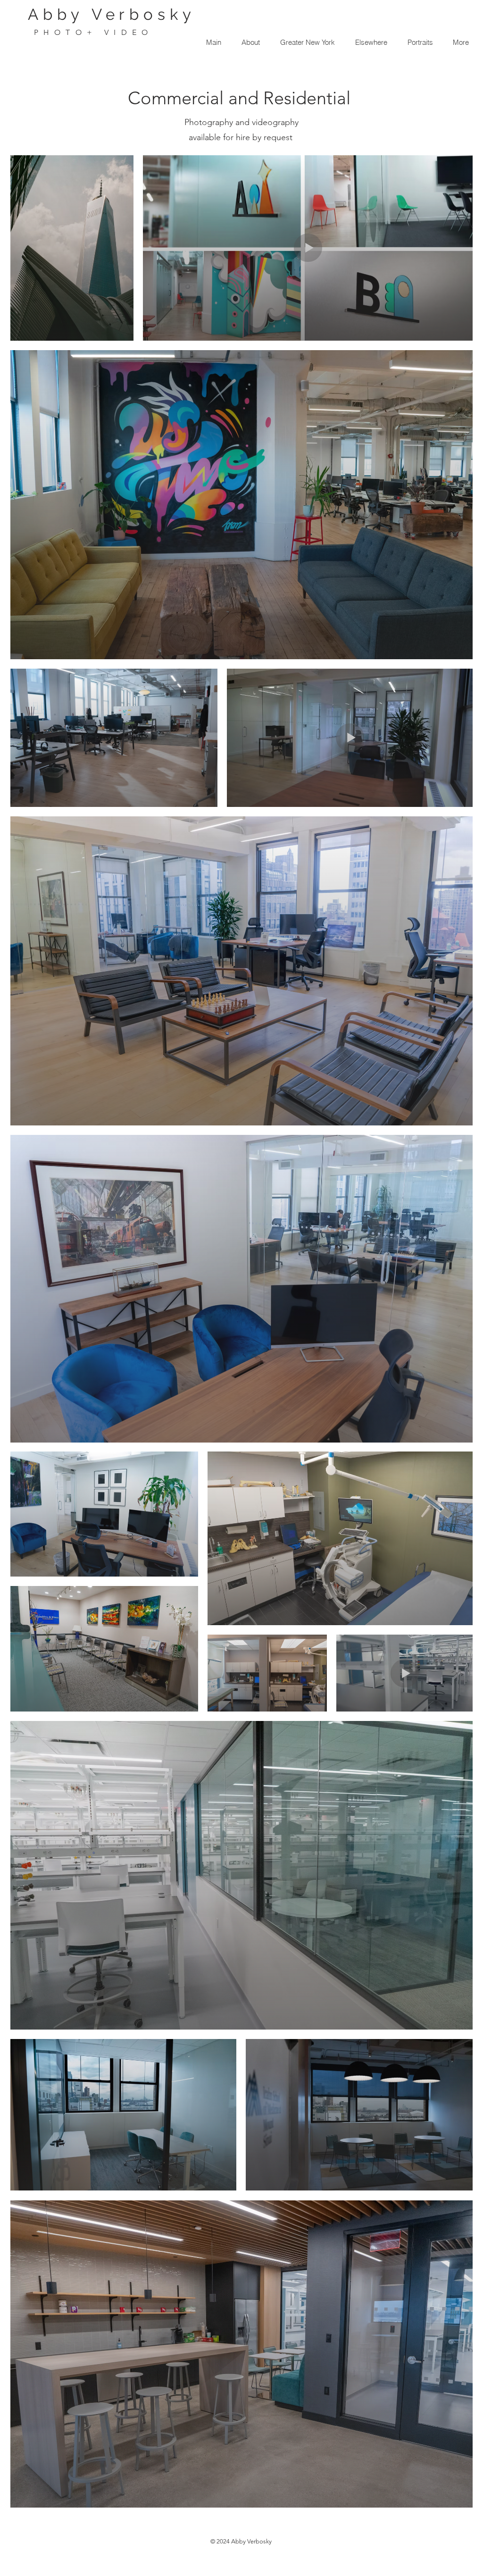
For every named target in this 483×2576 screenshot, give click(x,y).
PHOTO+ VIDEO (93, 32)
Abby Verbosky (112, 14)
